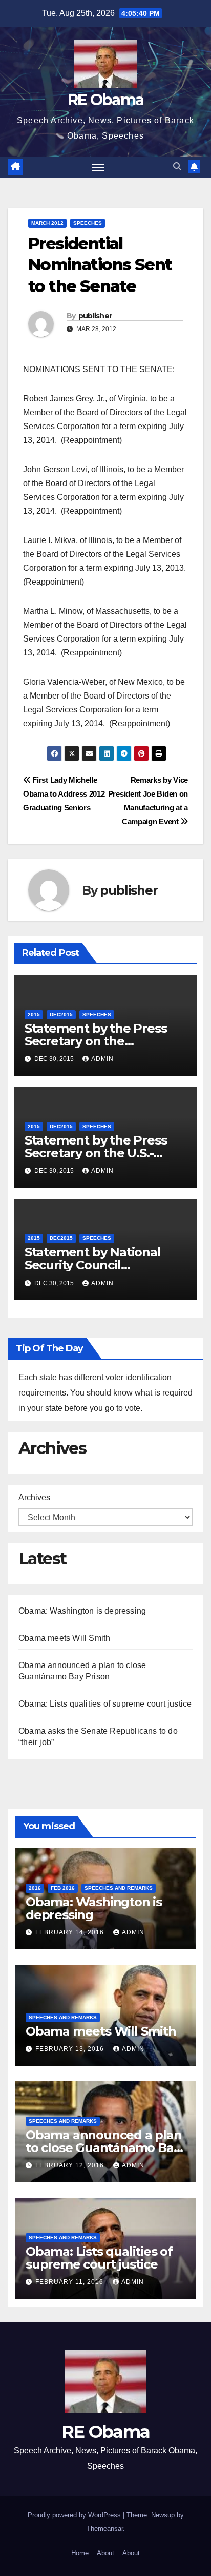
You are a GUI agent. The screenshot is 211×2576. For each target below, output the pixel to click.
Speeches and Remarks (119, 1888)
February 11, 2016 (70, 2282)
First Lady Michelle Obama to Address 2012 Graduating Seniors (64, 794)
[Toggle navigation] (98, 167)
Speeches (88, 223)
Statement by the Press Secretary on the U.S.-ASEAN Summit (96, 1153)
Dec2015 (61, 1014)
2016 (35, 1888)
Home (80, 2553)
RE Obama (105, 100)
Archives (34, 1497)
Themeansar (105, 2529)
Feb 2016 (63, 1888)
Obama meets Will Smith (64, 1638)
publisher (95, 316)
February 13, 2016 (71, 2049)
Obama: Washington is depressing (82, 1611)
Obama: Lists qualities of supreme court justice (105, 1704)
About (105, 2553)
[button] (177, 167)
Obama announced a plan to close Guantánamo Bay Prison (104, 2148)
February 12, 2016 (71, 2165)
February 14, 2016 (71, 1932)
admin (102, 1059)
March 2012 (47, 223)
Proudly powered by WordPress (75, 2515)
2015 (34, 1014)
